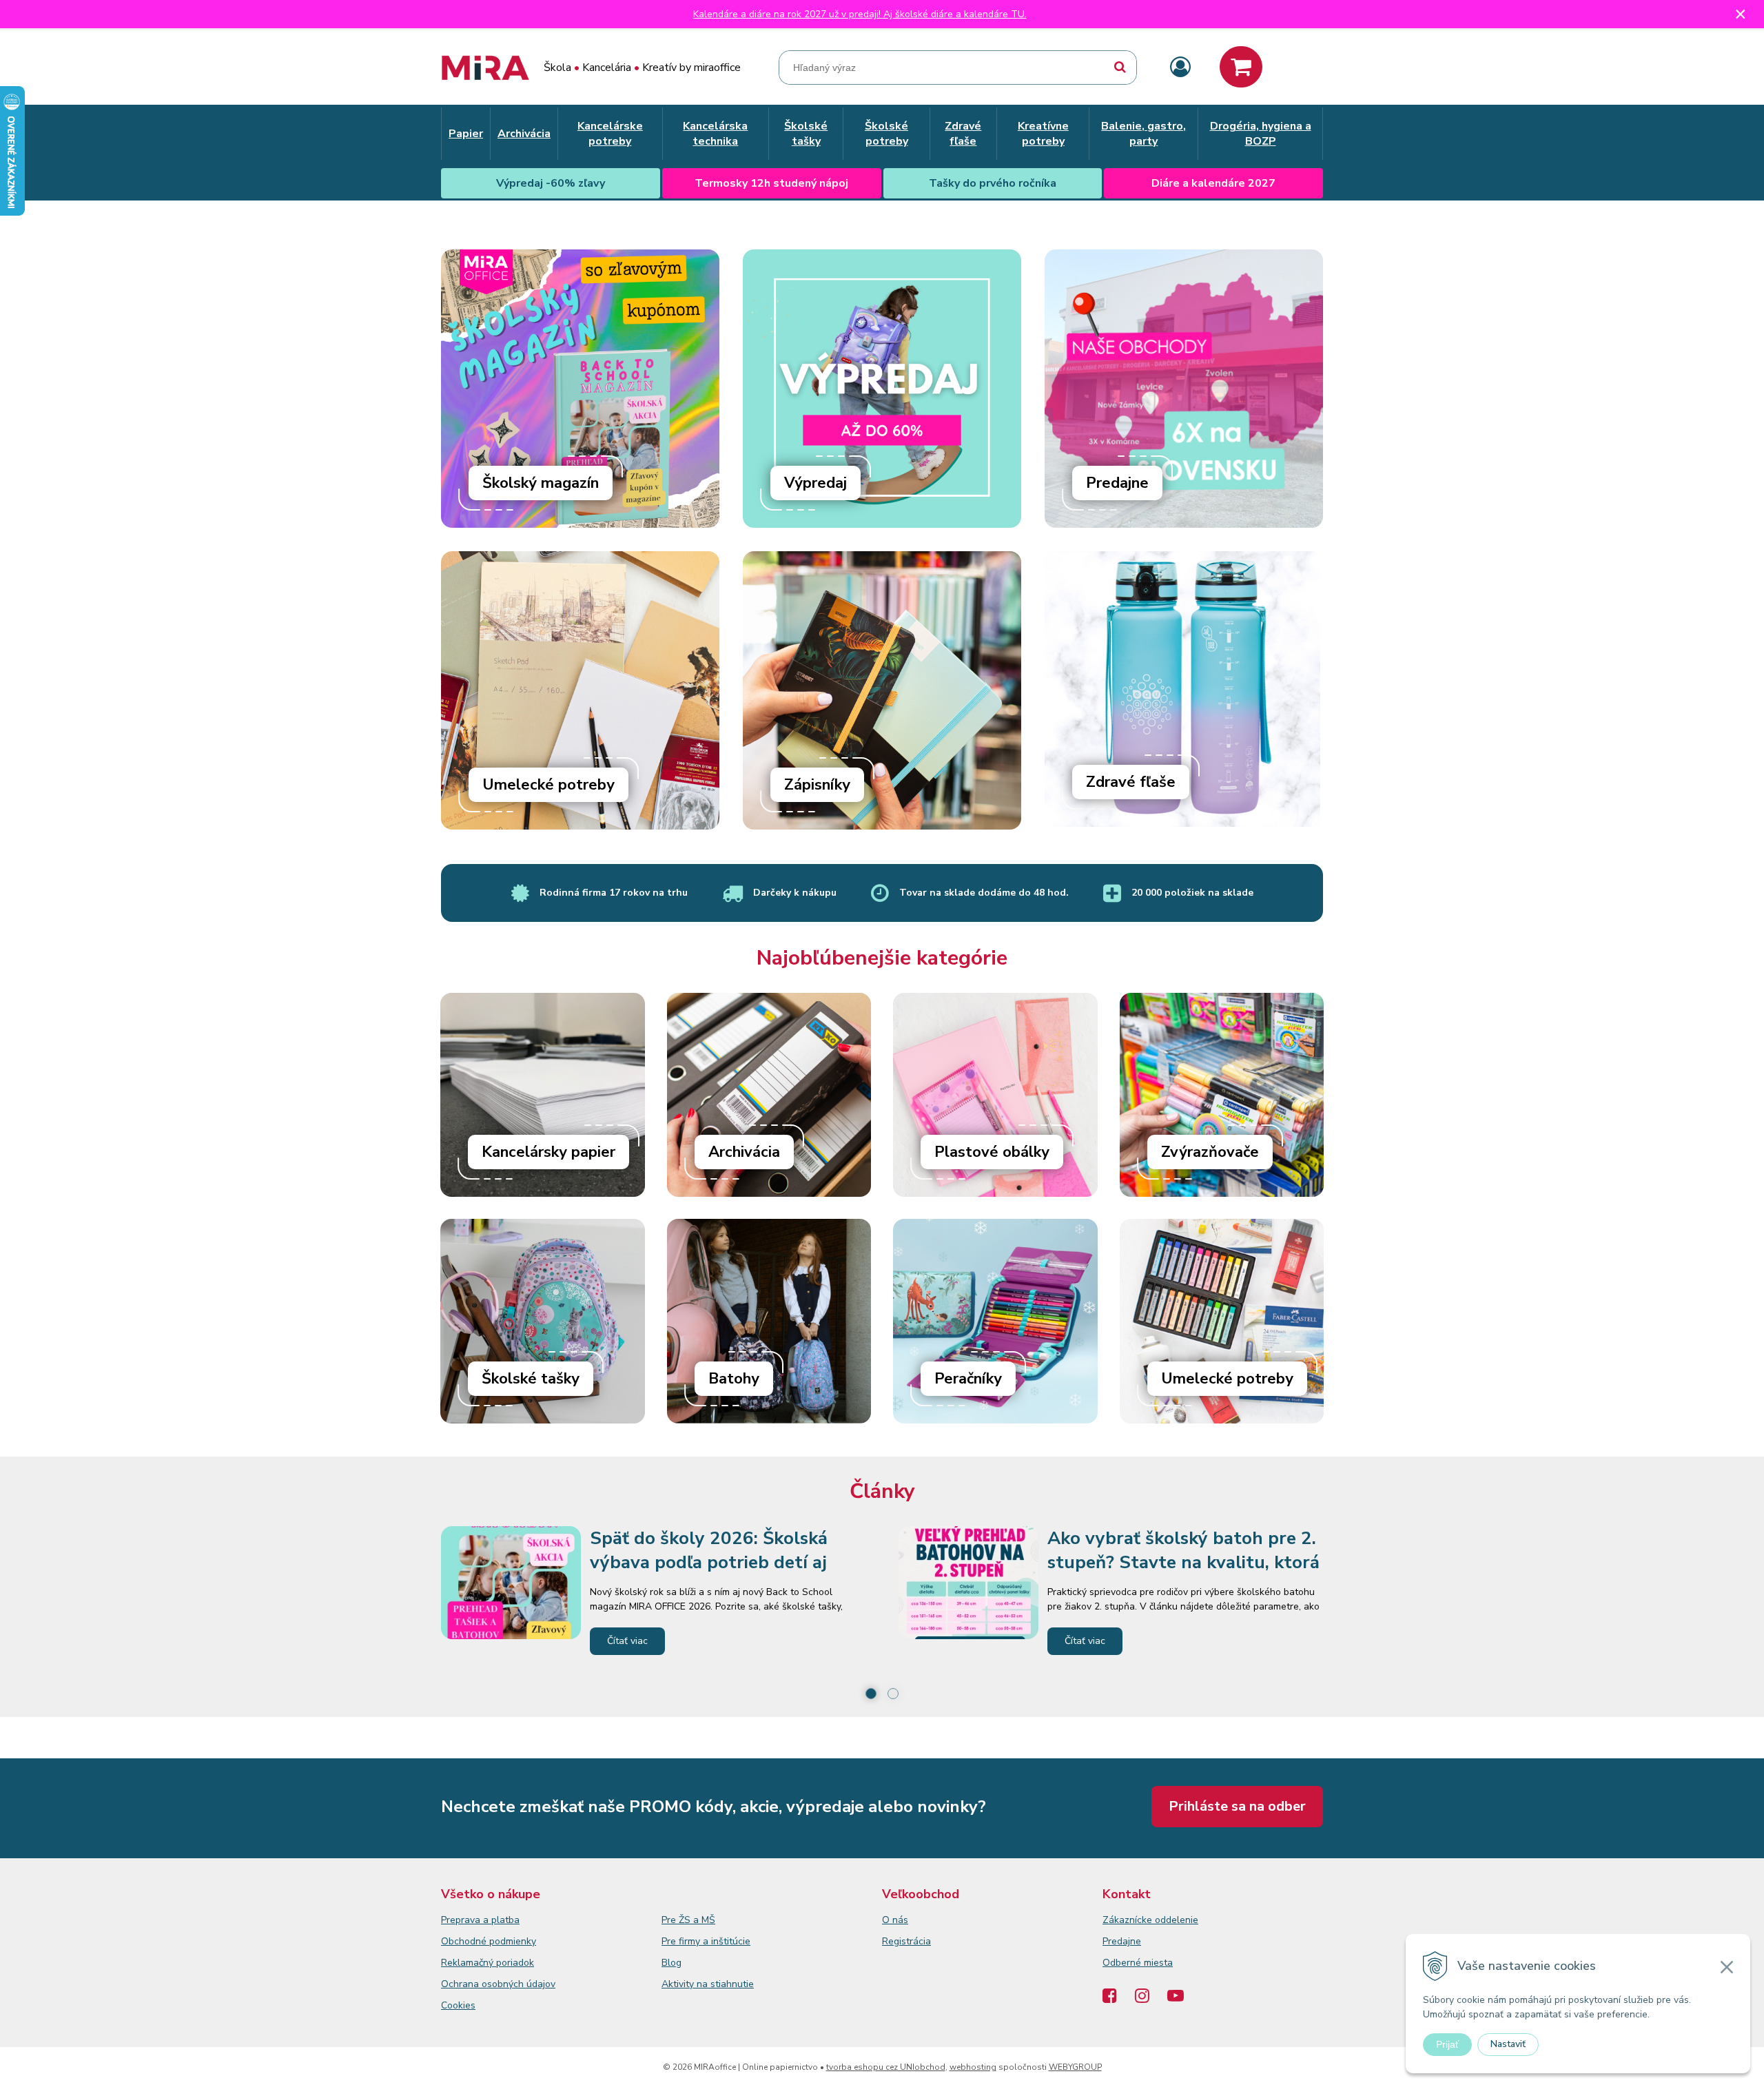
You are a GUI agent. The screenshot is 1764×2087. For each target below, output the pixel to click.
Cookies (458, 2005)
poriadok (515, 1963)
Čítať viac (627, 1641)
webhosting (973, 2067)
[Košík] (1241, 67)
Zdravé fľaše (1131, 782)
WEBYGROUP (1075, 2067)
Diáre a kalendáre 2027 (1213, 183)
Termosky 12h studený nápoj (771, 183)
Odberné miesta (1138, 1963)
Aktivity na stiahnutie (708, 1984)
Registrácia (906, 1941)
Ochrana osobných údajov (498, 1984)
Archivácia (744, 1152)
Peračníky (968, 1379)
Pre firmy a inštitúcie (706, 1941)
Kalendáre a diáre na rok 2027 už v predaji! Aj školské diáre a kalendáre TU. (860, 14)
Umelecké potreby (548, 785)
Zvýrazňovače (1210, 1152)
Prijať (1447, 2044)
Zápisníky (817, 785)
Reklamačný (469, 1963)
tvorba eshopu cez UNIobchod (886, 2067)
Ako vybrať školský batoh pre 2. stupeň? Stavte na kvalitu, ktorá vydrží (1183, 1562)
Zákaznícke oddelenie (1150, 1920)
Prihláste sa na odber (1237, 1806)
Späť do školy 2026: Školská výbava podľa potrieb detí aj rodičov (709, 1562)
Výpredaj (816, 483)
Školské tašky (531, 1379)
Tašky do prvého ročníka (993, 183)
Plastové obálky (992, 1152)
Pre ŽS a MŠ (688, 1920)
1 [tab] (871, 1694)
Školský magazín (541, 483)
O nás (895, 1920)
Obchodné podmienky (489, 1941)
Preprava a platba (480, 1920)
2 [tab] (893, 1694)
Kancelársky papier (548, 1152)
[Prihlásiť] (1180, 68)
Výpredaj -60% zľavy (551, 183)
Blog (671, 1963)
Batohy (734, 1379)
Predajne (1117, 483)
